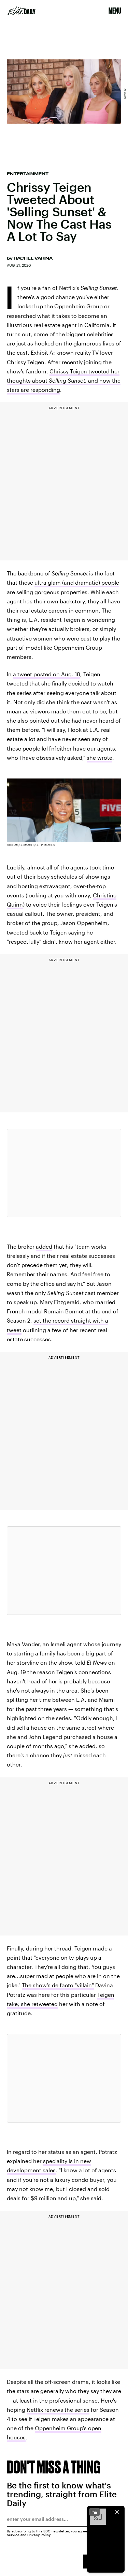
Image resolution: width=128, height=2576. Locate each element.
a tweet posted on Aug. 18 (47, 674)
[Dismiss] (117, 2512)
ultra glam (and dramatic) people (77, 582)
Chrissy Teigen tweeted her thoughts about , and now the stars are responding (64, 380)
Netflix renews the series (58, 2410)
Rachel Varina (33, 258)
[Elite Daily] (22, 11)
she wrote (99, 758)
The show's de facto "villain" (58, 1985)
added (44, 1246)
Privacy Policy (39, 2535)
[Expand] (95, 2512)
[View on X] (64, 1173)
